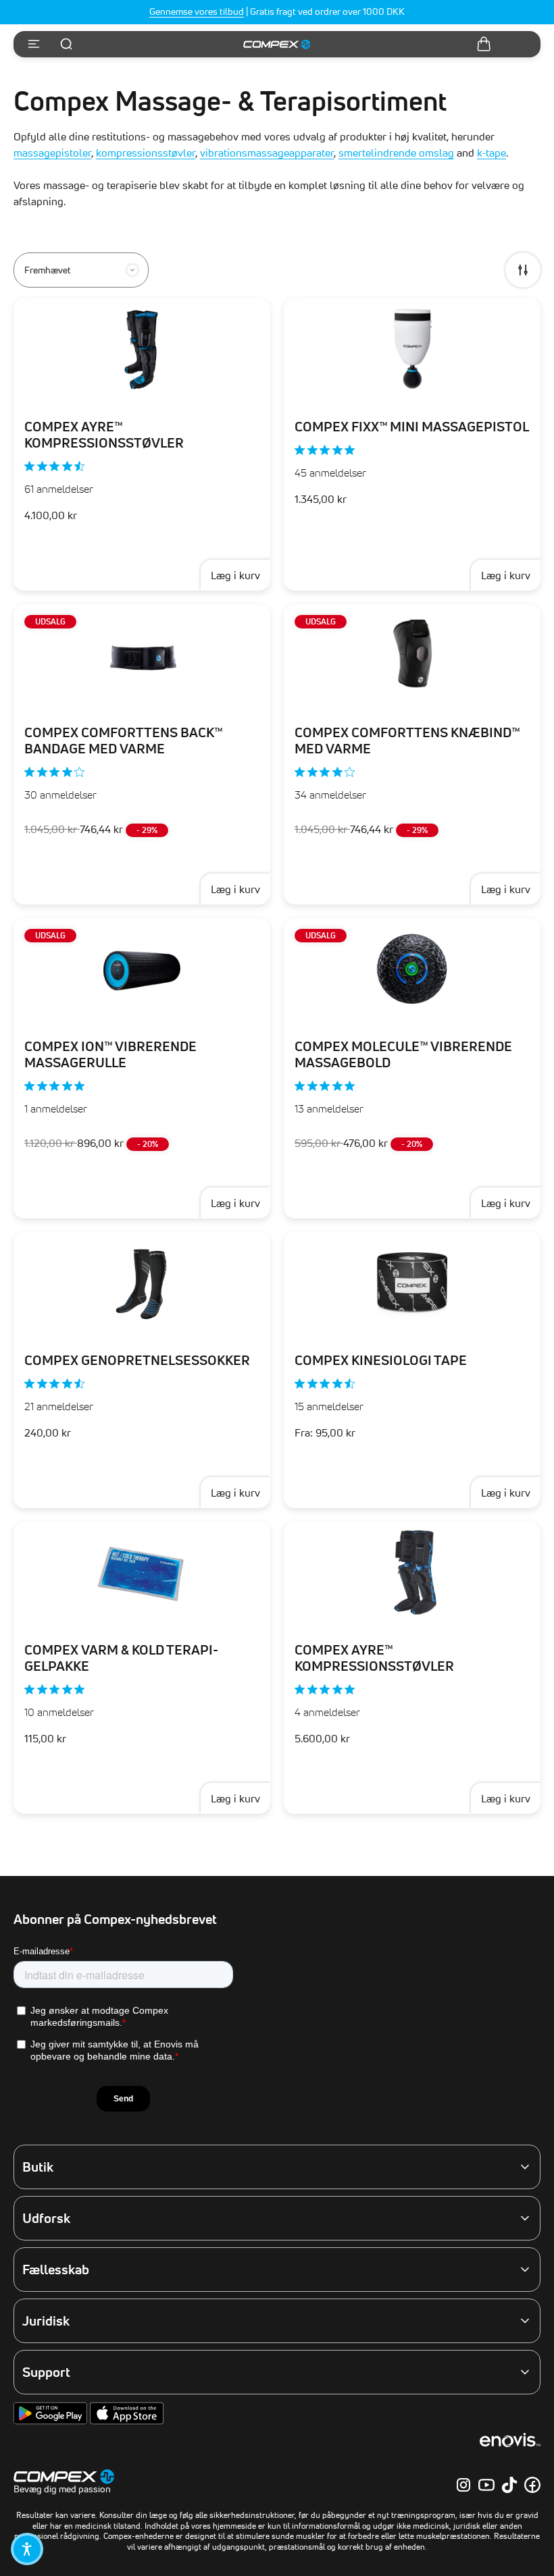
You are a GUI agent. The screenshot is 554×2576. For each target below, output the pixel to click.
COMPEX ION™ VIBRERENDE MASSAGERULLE (110, 1054)
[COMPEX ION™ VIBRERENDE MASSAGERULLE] (142, 969)
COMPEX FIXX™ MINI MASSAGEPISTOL (412, 427)
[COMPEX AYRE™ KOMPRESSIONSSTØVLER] (142, 349)
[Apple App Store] (127, 2421)
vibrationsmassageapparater (267, 153)
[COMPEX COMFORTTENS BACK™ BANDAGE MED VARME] (142, 655)
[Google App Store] (52, 2421)
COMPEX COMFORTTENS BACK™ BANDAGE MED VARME (123, 741)
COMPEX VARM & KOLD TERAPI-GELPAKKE (121, 1658)
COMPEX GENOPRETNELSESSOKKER (137, 1360)
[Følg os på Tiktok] (509, 2485)
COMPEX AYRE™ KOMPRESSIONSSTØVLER (104, 435)
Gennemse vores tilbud (197, 11)
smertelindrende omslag (396, 153)
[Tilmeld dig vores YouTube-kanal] (486, 2485)
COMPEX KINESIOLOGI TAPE (381, 1360)
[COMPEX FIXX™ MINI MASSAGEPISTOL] (412, 349)
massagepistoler (52, 153)
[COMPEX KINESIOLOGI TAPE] (412, 1283)
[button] (27, 2549)
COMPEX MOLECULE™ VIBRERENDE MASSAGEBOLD (403, 1054)
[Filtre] (523, 270)
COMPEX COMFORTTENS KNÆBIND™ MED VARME (407, 741)
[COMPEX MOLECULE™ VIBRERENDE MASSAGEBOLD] (412, 969)
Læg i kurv (235, 575)
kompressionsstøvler (146, 153)
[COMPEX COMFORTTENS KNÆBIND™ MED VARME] (412, 655)
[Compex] (277, 45)
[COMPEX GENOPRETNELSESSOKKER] (142, 1283)
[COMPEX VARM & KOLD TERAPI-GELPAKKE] (142, 1572)
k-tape (492, 153)
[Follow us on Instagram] (463, 2485)
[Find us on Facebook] (532, 2485)
